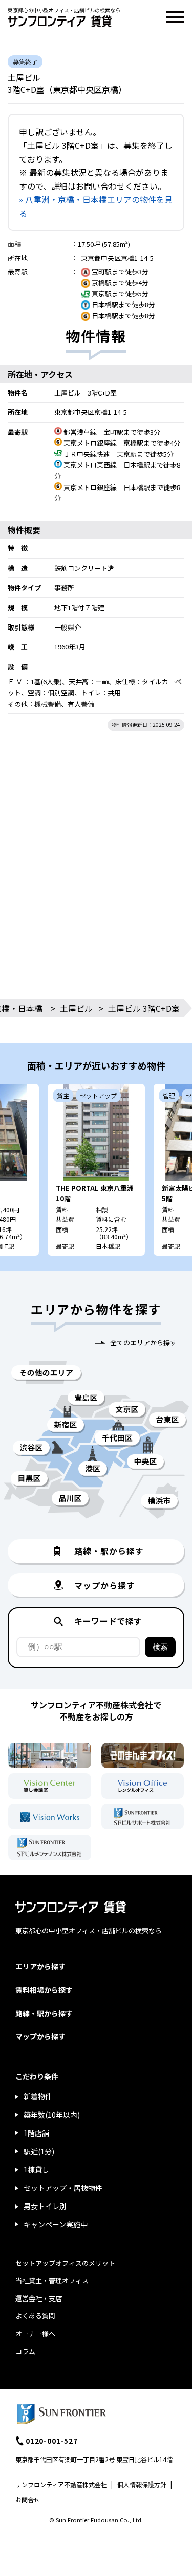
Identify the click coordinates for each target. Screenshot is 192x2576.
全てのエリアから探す (143, 1343)
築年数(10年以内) (52, 2115)
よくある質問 (35, 2316)
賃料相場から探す (44, 1990)
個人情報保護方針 (142, 2484)
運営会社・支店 (39, 2298)
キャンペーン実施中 (56, 2224)
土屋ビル (76, 1008)
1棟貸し (36, 2169)
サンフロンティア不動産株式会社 (61, 2484)
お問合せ (28, 2500)
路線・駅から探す (44, 2013)
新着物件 (38, 2096)
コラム (25, 2351)
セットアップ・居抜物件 (63, 2188)
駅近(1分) (39, 2151)
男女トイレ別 (45, 2206)
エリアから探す (40, 1966)
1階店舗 (36, 2133)
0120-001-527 (52, 2441)
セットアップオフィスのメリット (65, 2263)
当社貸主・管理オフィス (52, 2280)
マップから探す (40, 2036)
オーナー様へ (35, 2334)
